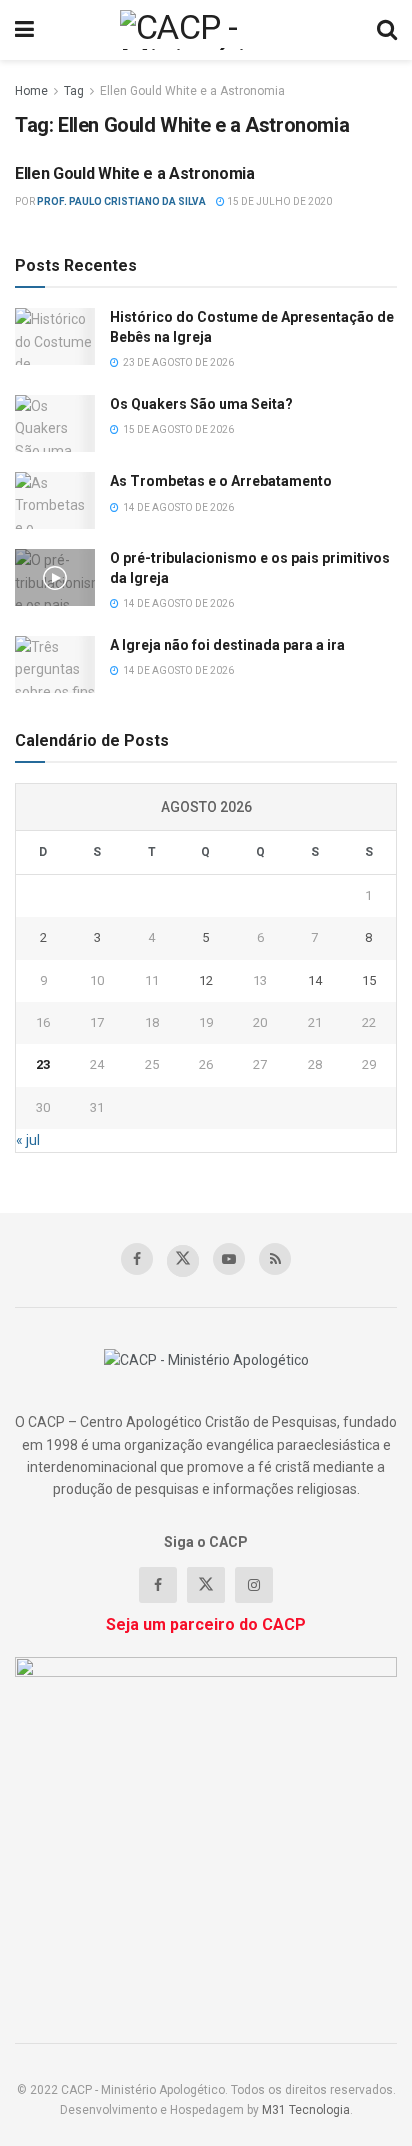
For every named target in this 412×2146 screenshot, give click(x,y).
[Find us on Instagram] (254, 1585)
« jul (28, 1140)
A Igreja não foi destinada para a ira (227, 645)
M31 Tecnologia (306, 2110)
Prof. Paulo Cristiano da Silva (121, 201)
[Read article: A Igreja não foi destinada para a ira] (55, 664)
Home (31, 91)
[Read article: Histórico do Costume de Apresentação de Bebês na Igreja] (55, 336)
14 (315, 980)
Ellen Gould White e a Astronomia (192, 91)
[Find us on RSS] (275, 1259)
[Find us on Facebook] (137, 1259)
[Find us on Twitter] (183, 1261)
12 (206, 980)
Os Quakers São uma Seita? (201, 404)
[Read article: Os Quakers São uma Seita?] (55, 423)
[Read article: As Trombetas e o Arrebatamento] (55, 500)
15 (369, 980)
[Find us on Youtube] (229, 1259)
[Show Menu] (24, 30)
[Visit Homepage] (205, 30)
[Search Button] (387, 30)
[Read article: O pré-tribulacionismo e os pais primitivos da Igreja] (55, 577)
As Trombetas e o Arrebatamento (221, 481)
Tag (74, 91)
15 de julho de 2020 (278, 201)
